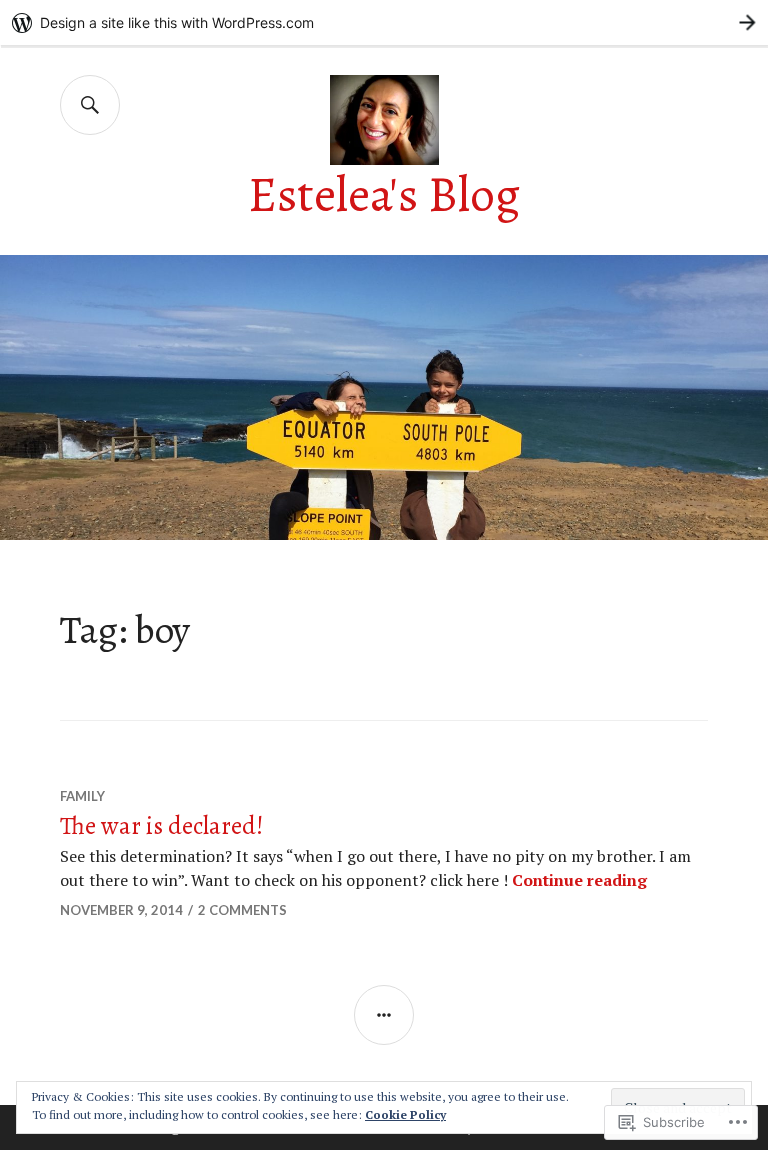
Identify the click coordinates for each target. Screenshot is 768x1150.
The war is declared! (162, 826)
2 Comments (242, 910)
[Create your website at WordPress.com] (384, 22)
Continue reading (579, 880)
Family (82, 796)
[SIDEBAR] (384, 1015)
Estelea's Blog (384, 194)
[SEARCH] (90, 105)
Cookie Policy (405, 1114)
